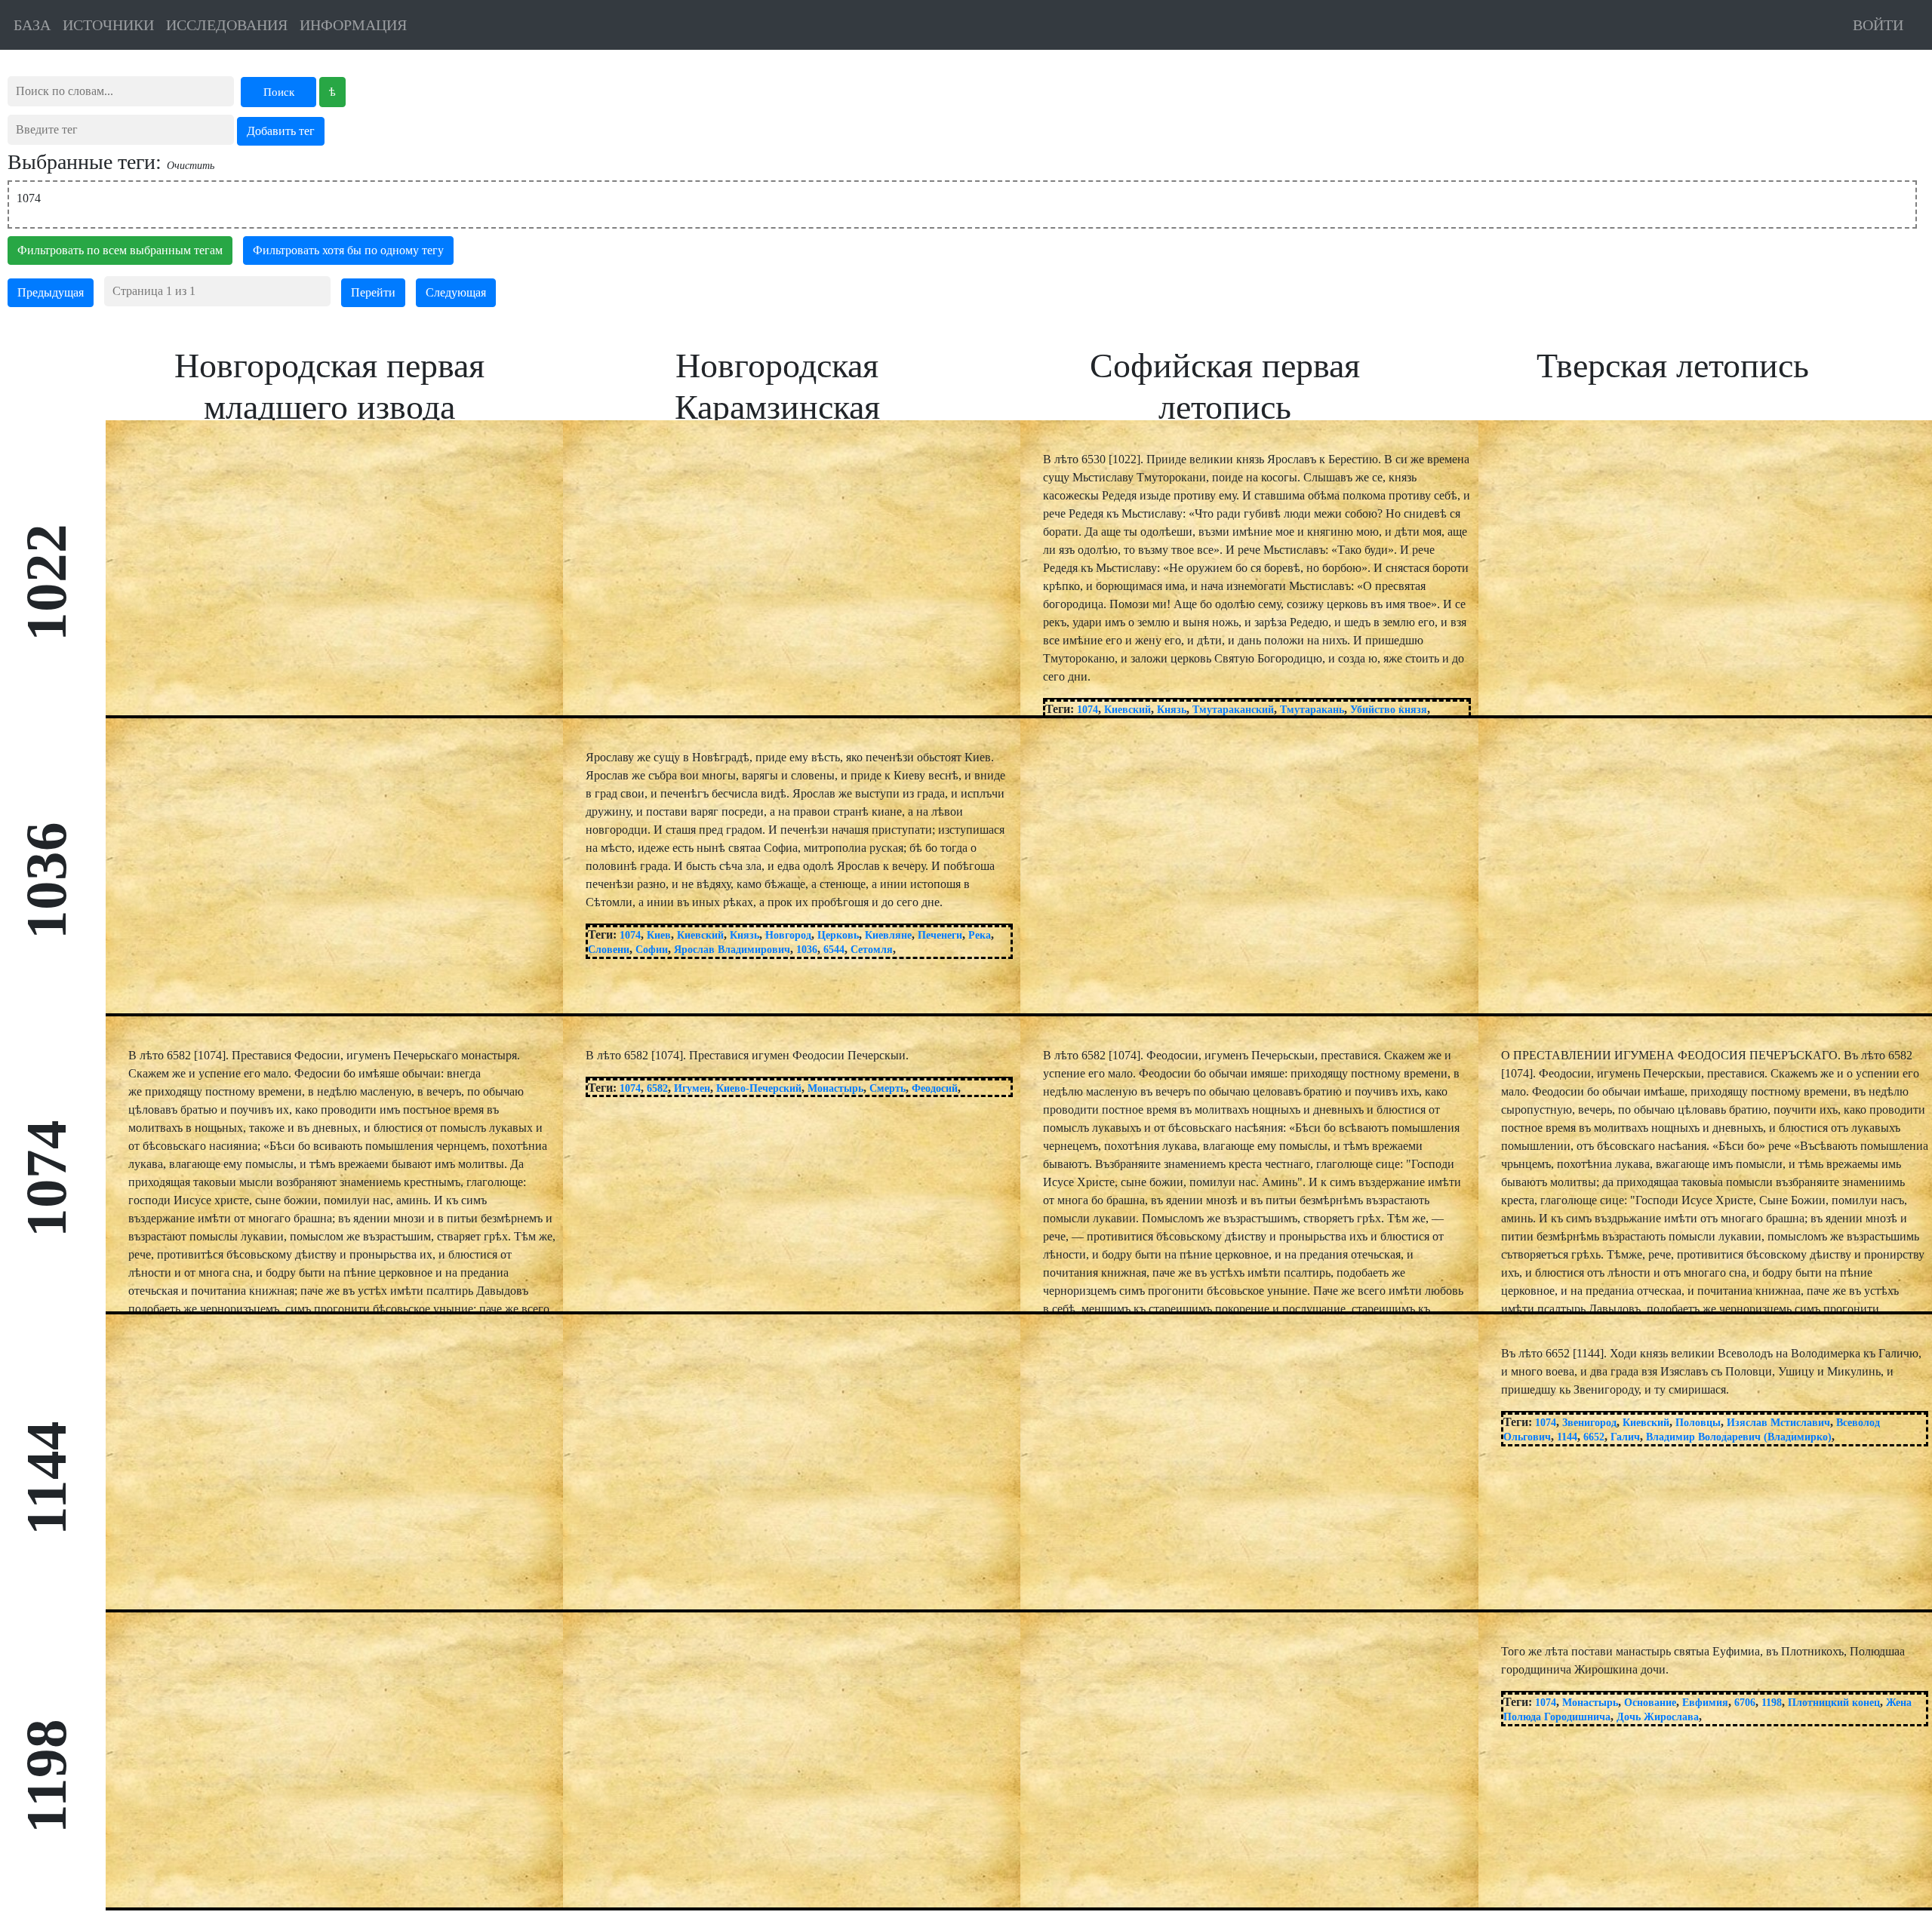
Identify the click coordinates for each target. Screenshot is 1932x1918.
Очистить (191, 166)
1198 (1772, 1703)
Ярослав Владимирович (732, 950)
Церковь (838, 935)
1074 (1088, 710)
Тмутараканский (1233, 710)
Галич (1625, 1437)
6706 (1745, 1703)
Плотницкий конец (1834, 1703)
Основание (1650, 1703)
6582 (657, 1088)
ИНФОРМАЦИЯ (353, 25)
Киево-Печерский (759, 1088)
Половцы (1698, 1423)
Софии (652, 950)
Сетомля (872, 950)
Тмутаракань (1312, 710)
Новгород (788, 935)
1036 (807, 950)
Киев (659, 935)
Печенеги (940, 935)
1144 (1567, 1437)
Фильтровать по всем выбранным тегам (120, 250)
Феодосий (935, 1088)
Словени (609, 950)
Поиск (279, 92)
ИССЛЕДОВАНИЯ (227, 25)
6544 (834, 950)
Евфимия (1705, 1703)
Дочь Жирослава (1658, 1717)
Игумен (692, 1088)
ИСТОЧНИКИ (108, 25)
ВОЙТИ (1878, 25)
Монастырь (835, 1088)
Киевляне (888, 935)
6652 (1594, 1437)
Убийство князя (1389, 710)
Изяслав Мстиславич (1778, 1423)
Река (980, 935)
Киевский (1128, 710)
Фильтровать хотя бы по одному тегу (348, 250)
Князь (1172, 710)
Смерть (888, 1088)
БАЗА (32, 25)
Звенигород (1589, 1423)
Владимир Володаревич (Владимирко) (1739, 1437)
